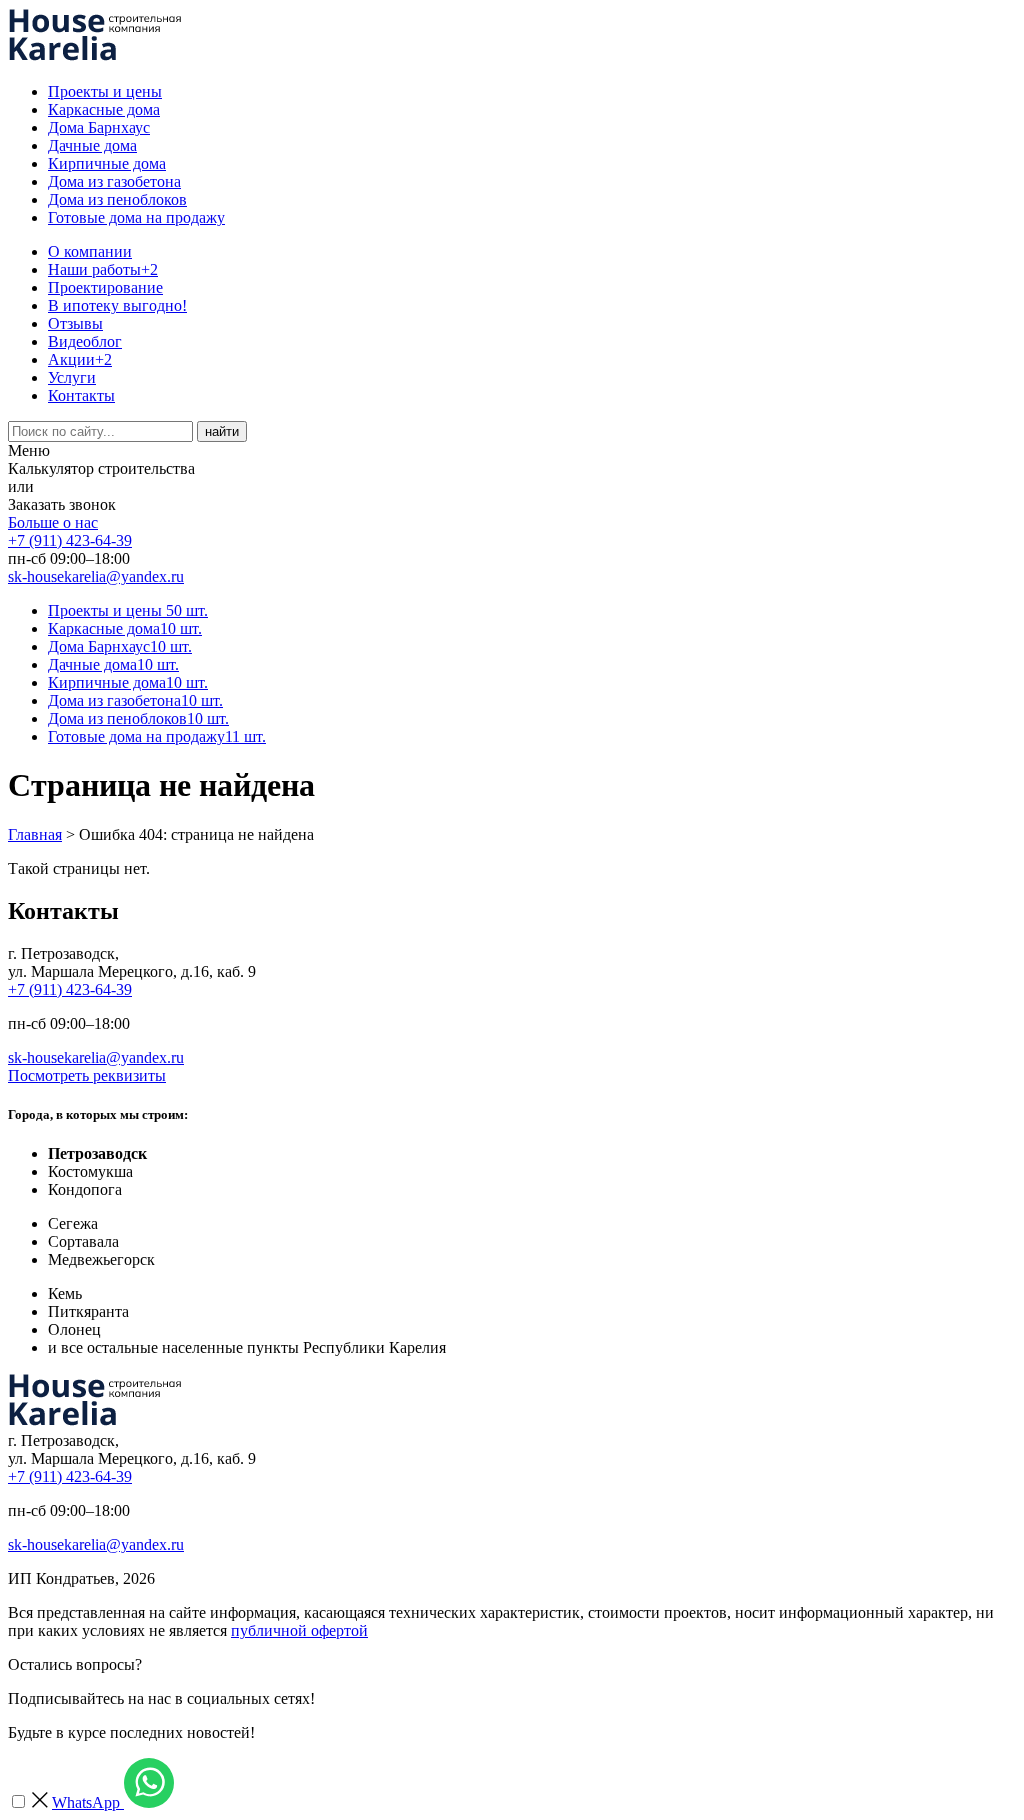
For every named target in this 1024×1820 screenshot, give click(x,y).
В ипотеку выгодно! (117, 305)
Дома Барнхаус (99, 127)
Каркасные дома (104, 109)
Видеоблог (85, 341)
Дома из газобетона (114, 181)
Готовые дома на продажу (136, 217)
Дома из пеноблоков (117, 199)
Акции (80, 359)
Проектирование (105, 287)
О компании (90, 251)
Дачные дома (92, 145)
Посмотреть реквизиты (87, 1075)
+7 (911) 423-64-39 (70, 540)
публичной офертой (299, 1630)
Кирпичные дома (107, 163)
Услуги (72, 377)
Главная (35, 834)
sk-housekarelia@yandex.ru (96, 576)
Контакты (81, 395)
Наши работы (103, 269)
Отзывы (75, 323)
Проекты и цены (105, 91)
